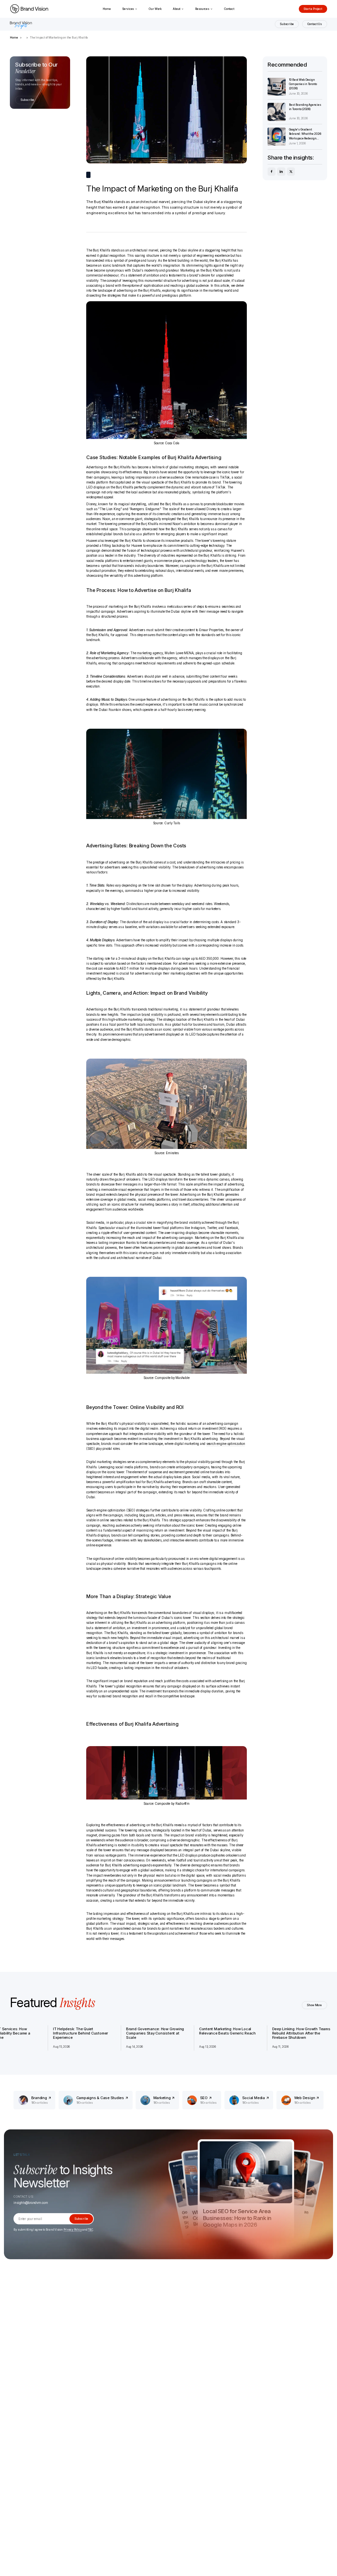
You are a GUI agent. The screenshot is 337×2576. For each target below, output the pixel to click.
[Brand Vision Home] (29, 9)
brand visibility (152, 1015)
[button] (130, 9)
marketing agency (150, 653)
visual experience (130, 1190)
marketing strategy (110, 1919)
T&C (90, 2230)
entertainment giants (138, 561)
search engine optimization (226, 1444)
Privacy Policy (73, 2230)
